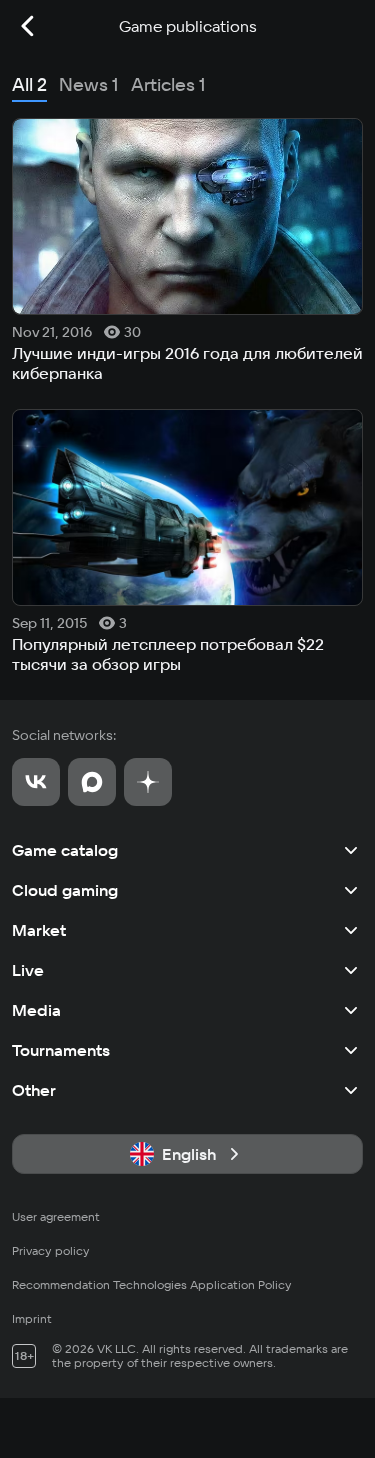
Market (39, 930)
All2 (29, 84)
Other (34, 1090)
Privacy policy (51, 1250)
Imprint (32, 1318)
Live (28, 970)
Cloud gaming (65, 890)
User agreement (56, 1216)
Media (36, 1010)
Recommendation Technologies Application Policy (152, 1284)
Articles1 (168, 84)
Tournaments (61, 1050)
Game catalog (65, 850)
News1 (89, 84)
